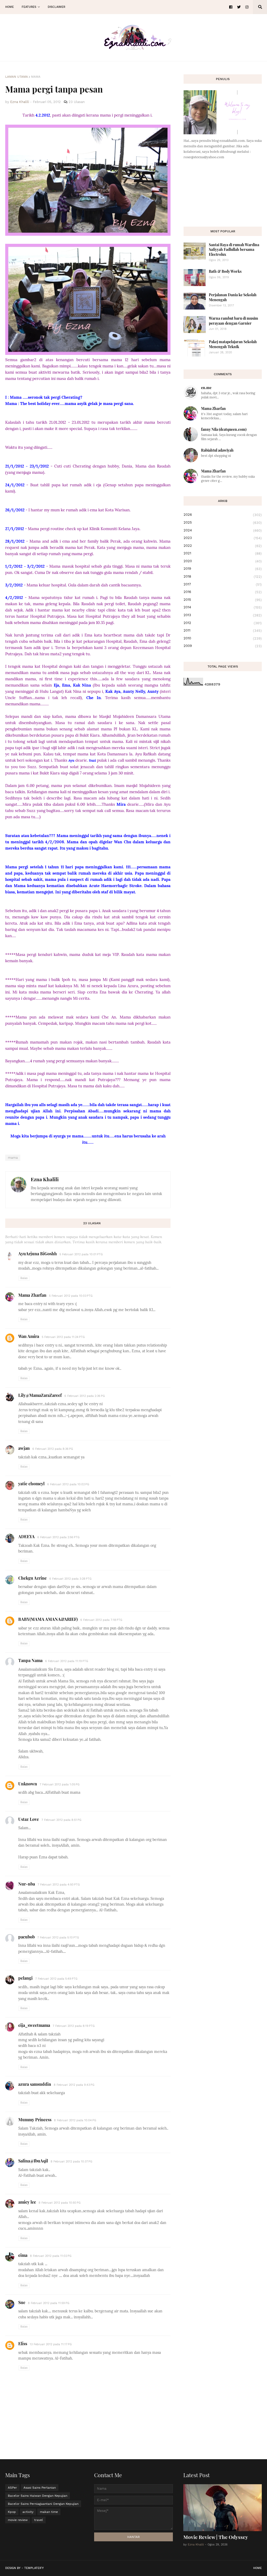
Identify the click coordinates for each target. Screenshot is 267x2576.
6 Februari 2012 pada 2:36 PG (85, 1396)
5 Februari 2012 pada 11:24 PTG (63, 1337)
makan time (49, 2512)
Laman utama (17, 77)
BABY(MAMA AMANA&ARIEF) (48, 1619)
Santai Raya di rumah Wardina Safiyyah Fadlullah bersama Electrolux (234, 249)
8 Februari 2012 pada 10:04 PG (75, 2120)
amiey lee (27, 2202)
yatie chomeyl (31, 1484)
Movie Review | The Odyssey (216, 2537)
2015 (223, 600)
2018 (223, 577)
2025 (223, 523)
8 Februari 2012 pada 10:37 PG (71, 2162)
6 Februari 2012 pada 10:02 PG (68, 1484)
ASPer (12, 2488)
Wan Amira (29, 1336)
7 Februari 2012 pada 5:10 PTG (58, 1938)
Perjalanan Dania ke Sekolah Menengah (233, 297)
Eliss (23, 2344)
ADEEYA (26, 1536)
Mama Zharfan (32, 1295)
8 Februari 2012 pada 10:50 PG (60, 2203)
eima (23, 2255)
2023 (223, 538)
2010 (223, 638)
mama (36, 77)
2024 (223, 530)
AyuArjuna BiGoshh (38, 1254)
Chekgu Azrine (32, 1578)
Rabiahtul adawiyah (217, 450)
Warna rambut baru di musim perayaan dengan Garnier (233, 321)
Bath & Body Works (225, 271)
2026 (223, 515)
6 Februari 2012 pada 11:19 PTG (67, 1661)
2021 (223, 553)
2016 (223, 592)
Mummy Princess (35, 2120)
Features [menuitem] (29, 7)
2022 (223, 546)
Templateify (34, 2568)
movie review (18, 2520)
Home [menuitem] (10, 7)
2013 (223, 615)
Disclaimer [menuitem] (56, 7)
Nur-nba (27, 1884)
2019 (223, 569)
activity (28, 2512)
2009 (223, 646)
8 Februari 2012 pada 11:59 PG (49, 2303)
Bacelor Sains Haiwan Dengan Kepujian (38, 2496)
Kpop (12, 2512)
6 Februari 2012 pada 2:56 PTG (58, 1537)
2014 (223, 607)
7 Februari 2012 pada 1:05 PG (60, 1784)
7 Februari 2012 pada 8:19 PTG (74, 2026)
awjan (24, 1448)
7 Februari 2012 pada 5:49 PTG (56, 1979)
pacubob (26, 1937)
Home (257, 2568)
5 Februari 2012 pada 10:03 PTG (71, 1296)
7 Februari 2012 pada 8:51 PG (61, 1820)
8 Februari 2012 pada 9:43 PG (74, 2085)
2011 (223, 631)
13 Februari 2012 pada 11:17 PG (51, 2344)
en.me (206, 388)
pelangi (25, 1978)
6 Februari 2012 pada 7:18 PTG (101, 1620)
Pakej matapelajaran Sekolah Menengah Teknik (233, 344)
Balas (24, 1278)
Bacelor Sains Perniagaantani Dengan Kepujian (43, 2504)
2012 (223, 623)
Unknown (28, 1784)
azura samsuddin (35, 2084)
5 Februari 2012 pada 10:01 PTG (81, 1254)
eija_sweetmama (34, 2025)
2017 (223, 584)
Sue (22, 2302)
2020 (223, 561)
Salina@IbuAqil (33, 2161)
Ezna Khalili (45, 1179)
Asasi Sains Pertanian (40, 2488)
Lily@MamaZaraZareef (40, 1395)
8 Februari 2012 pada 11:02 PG (51, 2256)
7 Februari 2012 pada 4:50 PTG (59, 1885)
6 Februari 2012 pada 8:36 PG (53, 1449)
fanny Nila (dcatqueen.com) (224, 429)
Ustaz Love (29, 1819)
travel (39, 2520)
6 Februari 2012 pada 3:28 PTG (70, 1579)
